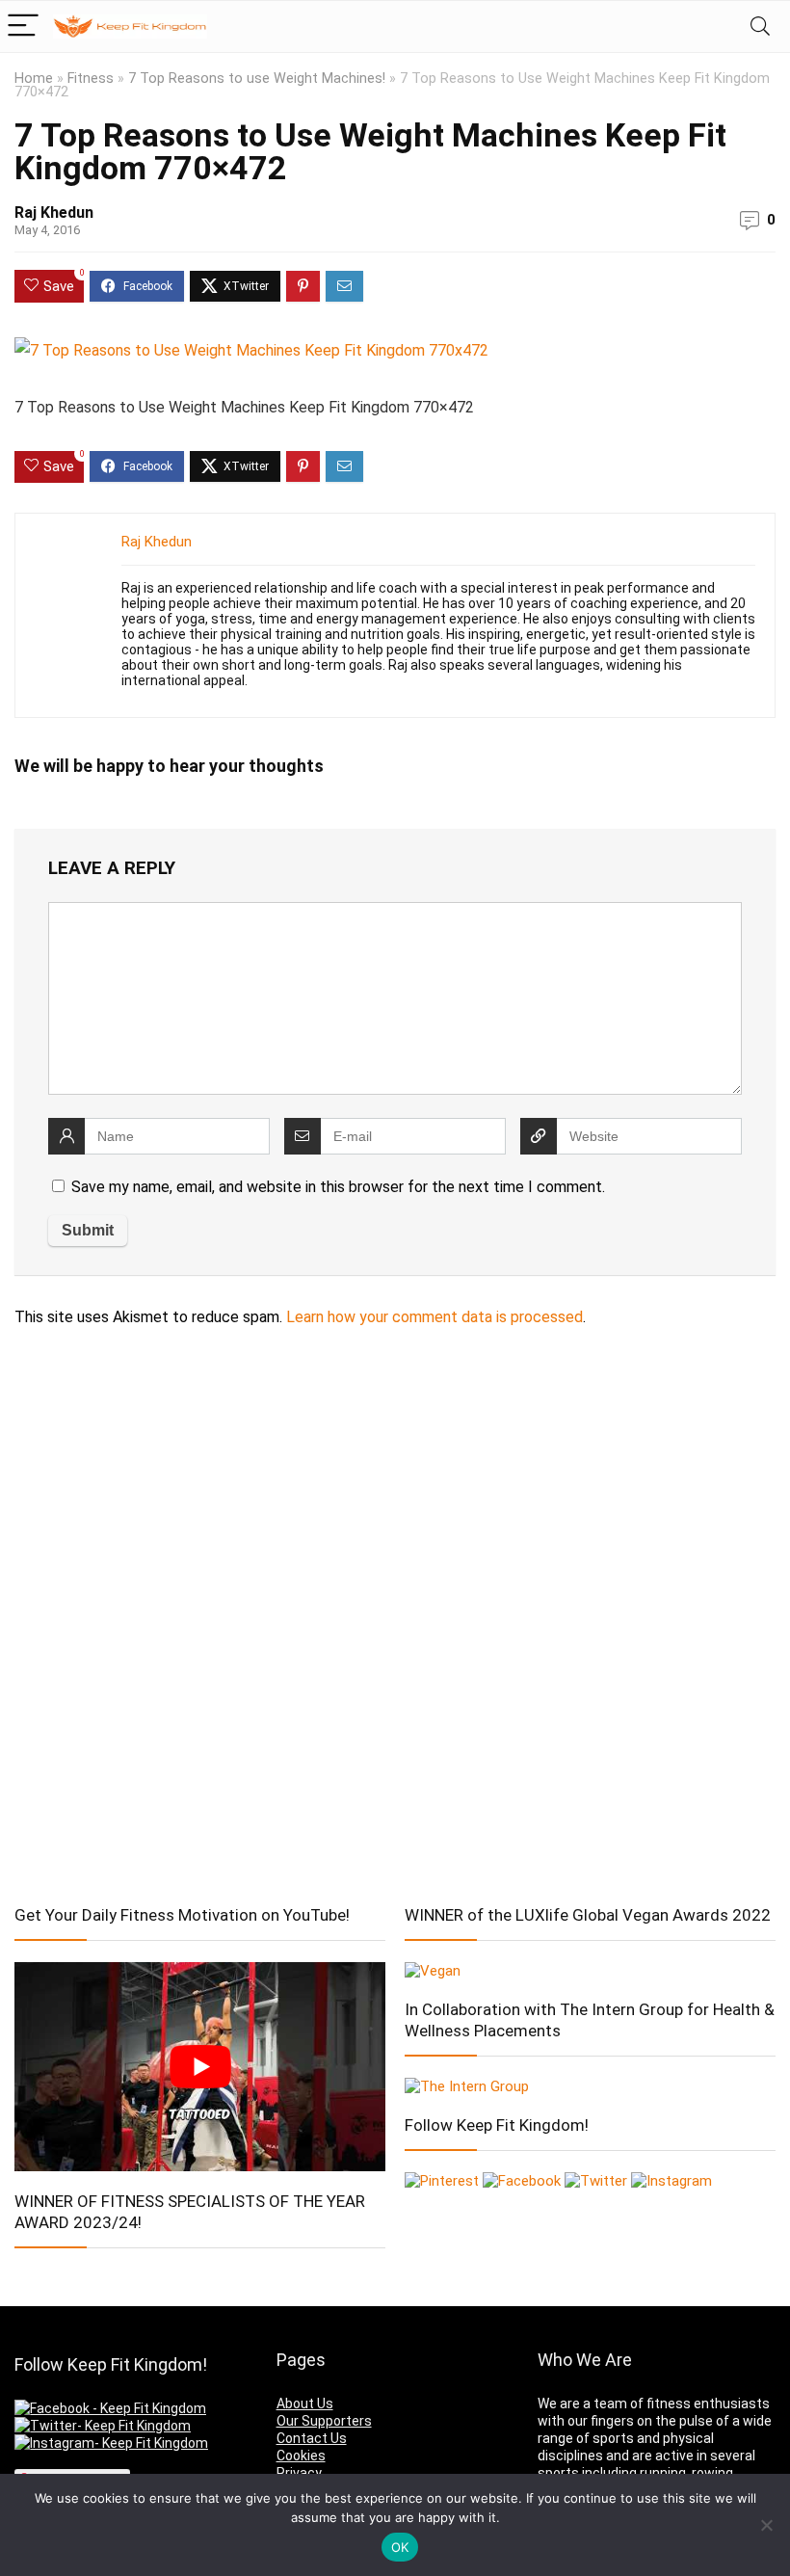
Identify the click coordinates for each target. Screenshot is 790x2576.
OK (400, 2547)
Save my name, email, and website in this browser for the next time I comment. (338, 1187)
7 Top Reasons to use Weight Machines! (257, 79)
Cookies (301, 2456)
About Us (305, 2403)
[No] (766, 2525)
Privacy (299, 2473)
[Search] (760, 27)
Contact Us (312, 2438)
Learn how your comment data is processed (434, 1317)
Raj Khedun (54, 212)
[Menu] (23, 27)
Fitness (91, 79)
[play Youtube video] (200, 2066)
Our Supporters (324, 2421)
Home (34, 79)
